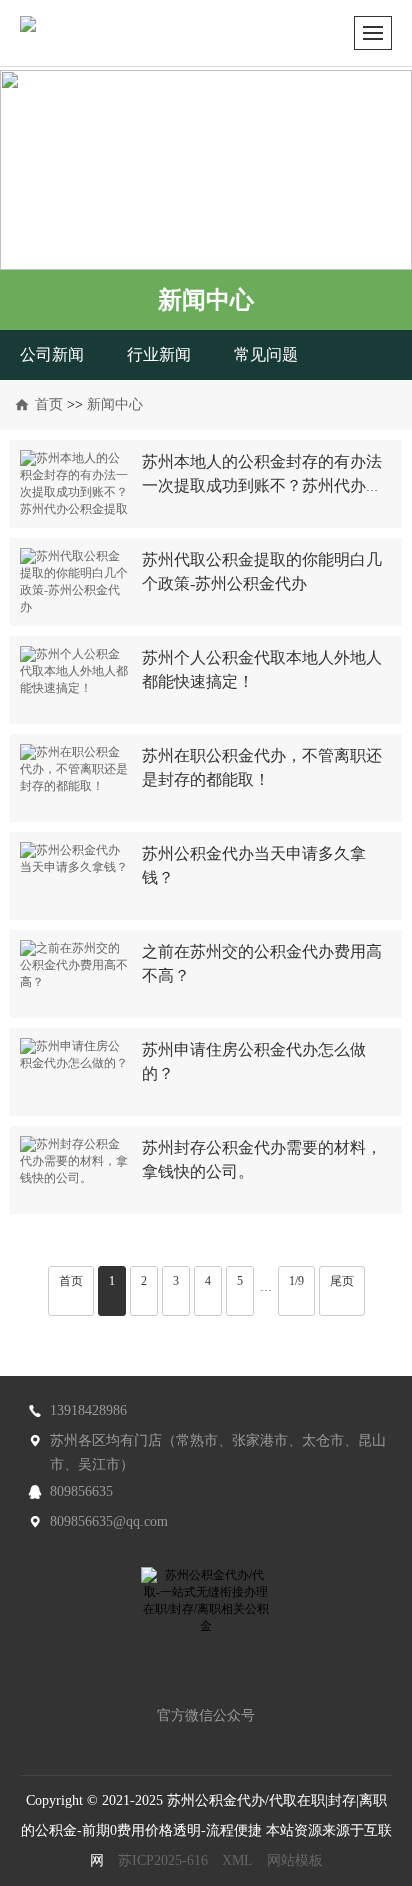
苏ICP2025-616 (163, 1860)
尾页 (342, 1281)
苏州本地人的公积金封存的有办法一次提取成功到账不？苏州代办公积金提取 (262, 485)
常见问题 (266, 354)
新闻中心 (115, 404)
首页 (49, 404)
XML (237, 1860)
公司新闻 (52, 354)
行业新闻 (159, 354)
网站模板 (295, 1860)
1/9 (296, 1281)
